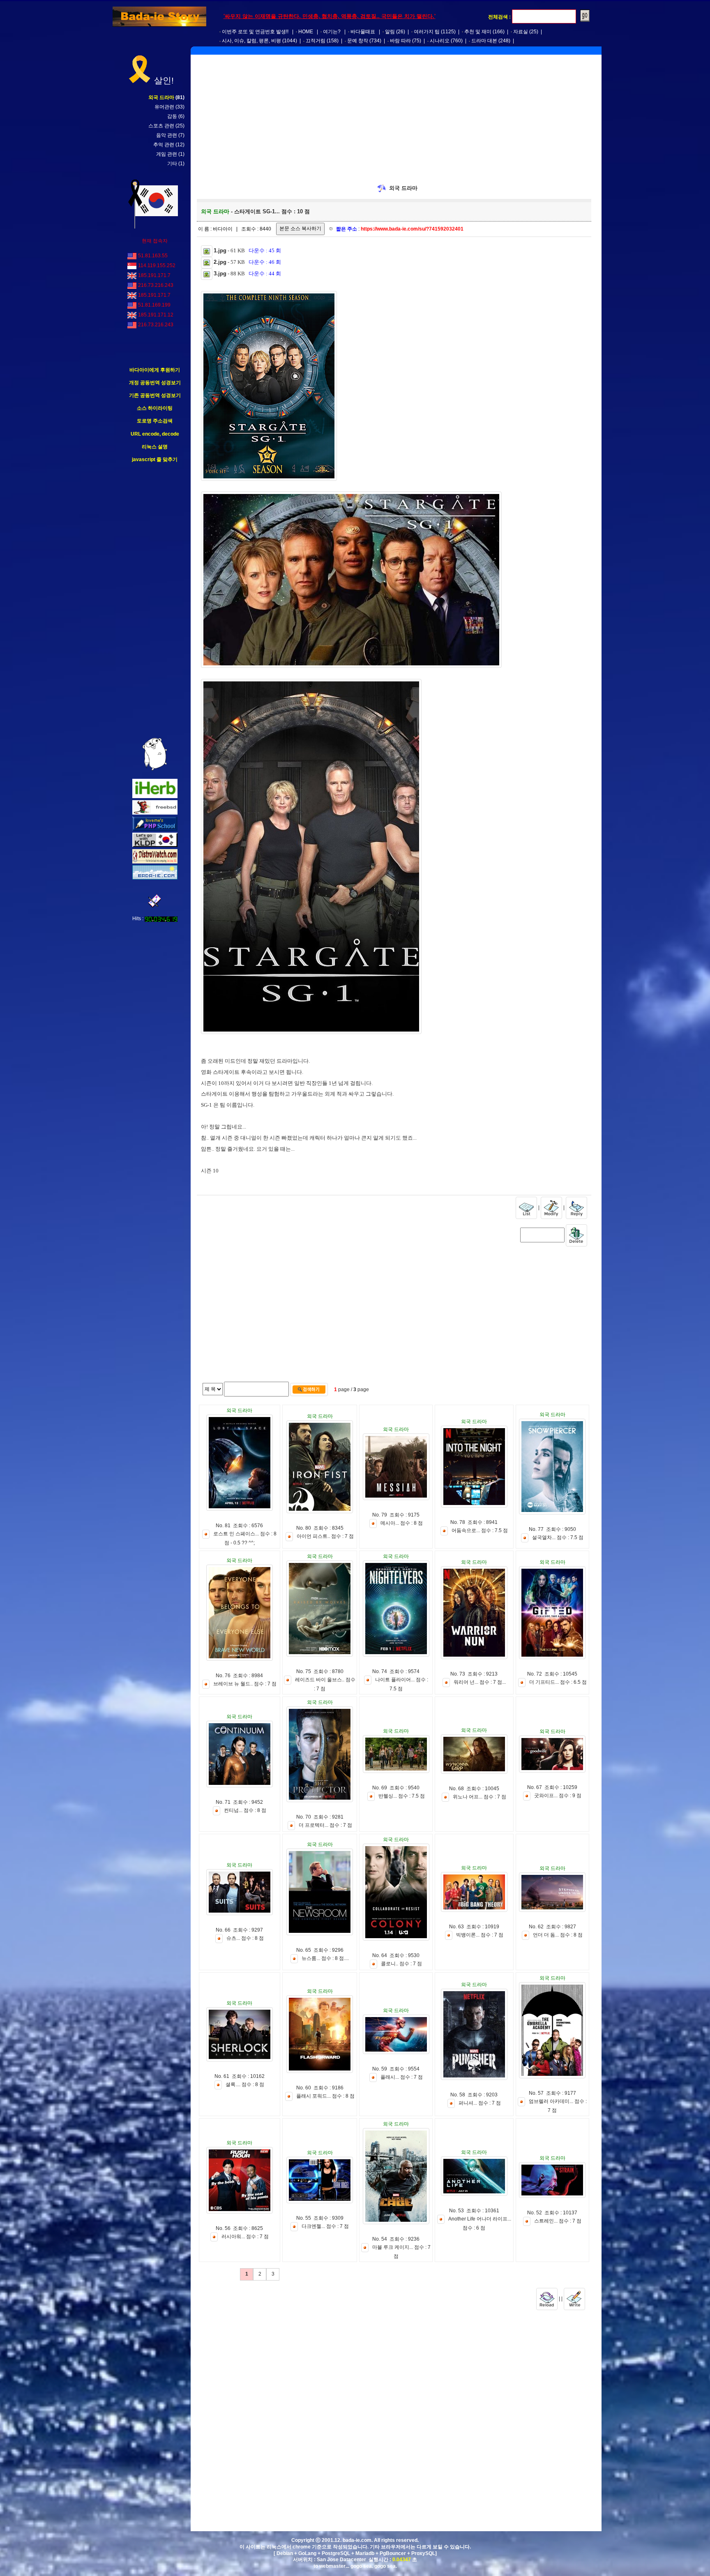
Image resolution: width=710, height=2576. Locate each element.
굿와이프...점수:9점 (558, 1796)
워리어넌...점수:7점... (480, 1682)
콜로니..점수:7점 (401, 1964)
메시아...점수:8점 (402, 1523)
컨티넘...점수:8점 (245, 1810)
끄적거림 (316, 41)
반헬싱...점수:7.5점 (402, 1796)
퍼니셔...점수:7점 (480, 2103)
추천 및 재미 (478, 32)
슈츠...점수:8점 (245, 1938)
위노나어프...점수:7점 (479, 1797)
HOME (306, 32)
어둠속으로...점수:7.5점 (480, 1530)
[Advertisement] (155, 600)
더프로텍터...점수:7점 (325, 1825)
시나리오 (440, 41)
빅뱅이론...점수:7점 (480, 1935)
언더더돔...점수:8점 (558, 1935)
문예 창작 (358, 41)
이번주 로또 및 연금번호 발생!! (255, 32)
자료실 (521, 32)
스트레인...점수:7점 (558, 2221)
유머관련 (164, 107)
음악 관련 (167, 135)
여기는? (332, 32)
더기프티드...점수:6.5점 (558, 1682)
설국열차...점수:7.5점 (558, 1537)
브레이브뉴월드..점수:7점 (245, 1684)
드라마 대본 (484, 41)
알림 (390, 32)
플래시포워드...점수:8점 (325, 2096)
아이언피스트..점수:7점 (325, 1536)
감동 (172, 116)
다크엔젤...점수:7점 (325, 2226)
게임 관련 (167, 154)
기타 (172, 164)
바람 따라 (400, 41)
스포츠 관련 (161, 126)
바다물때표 (363, 32)
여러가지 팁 (427, 32)
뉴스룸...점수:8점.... (325, 1958)
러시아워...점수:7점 (245, 2237)
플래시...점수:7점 (402, 2077)
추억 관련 (164, 145)
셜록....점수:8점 (245, 2084)
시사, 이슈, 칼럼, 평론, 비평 (251, 41)
